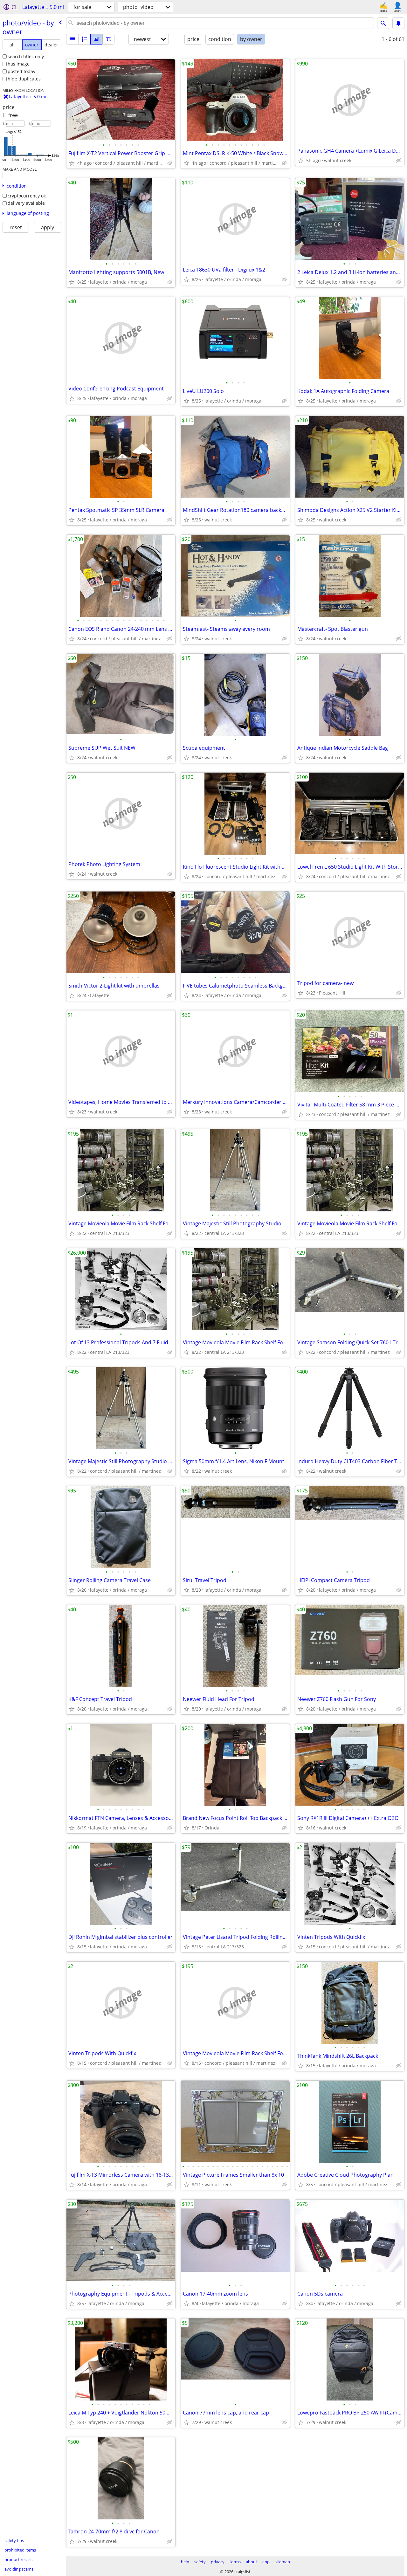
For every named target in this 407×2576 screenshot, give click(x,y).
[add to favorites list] (72, 163)
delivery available (26, 203)
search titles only (26, 56)
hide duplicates (24, 79)
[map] (108, 39)
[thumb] (84, 39)
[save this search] (398, 23)
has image (19, 64)
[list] (72, 39)
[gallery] (96, 39)
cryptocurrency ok (27, 196)
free (13, 115)
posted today (21, 71)
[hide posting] (170, 163)
